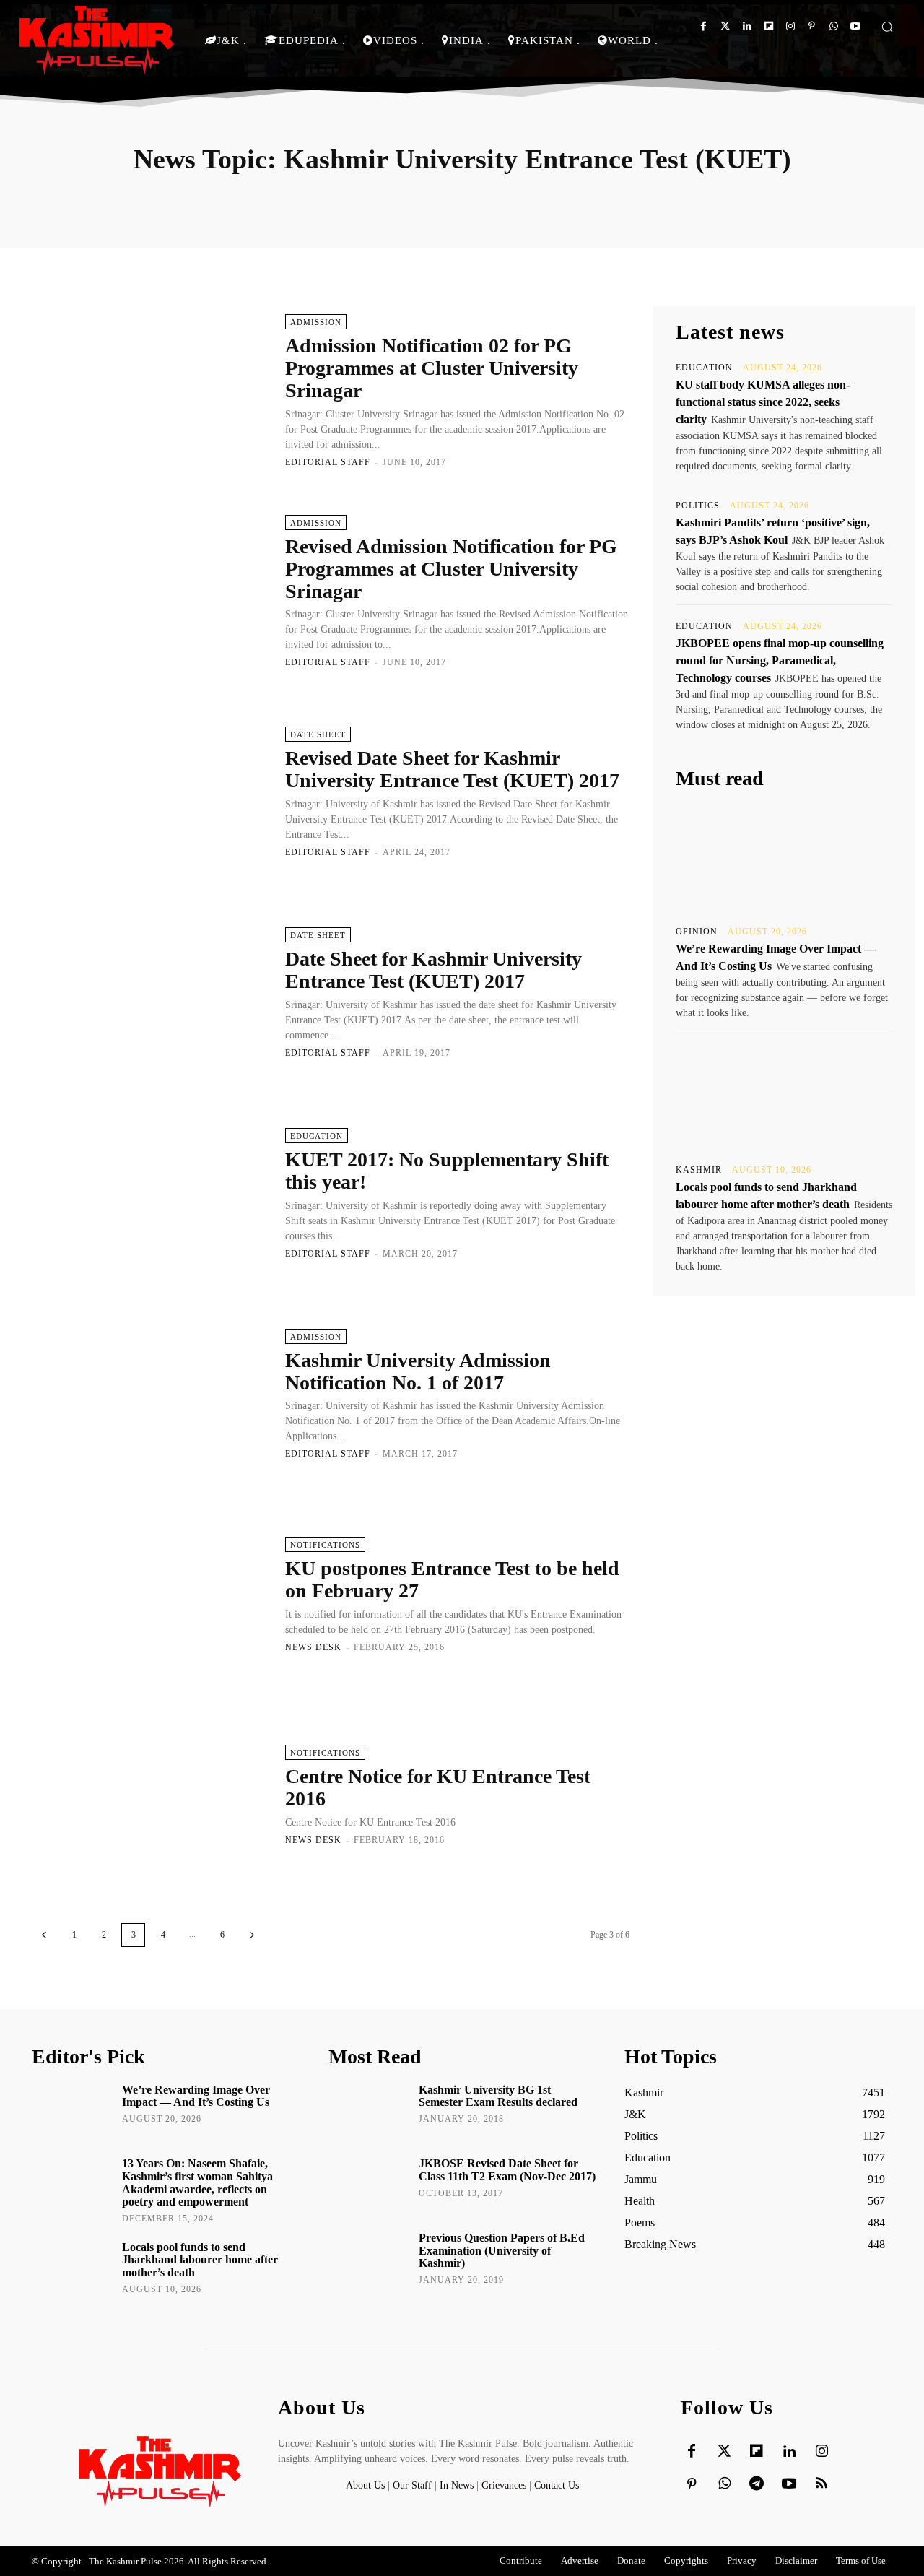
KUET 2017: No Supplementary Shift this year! (447, 1171)
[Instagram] (790, 26)
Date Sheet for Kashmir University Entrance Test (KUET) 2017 (433, 970)
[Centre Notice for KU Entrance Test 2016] (151, 1795)
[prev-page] (44, 1935)
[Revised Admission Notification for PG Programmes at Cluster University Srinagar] (151, 591)
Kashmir (699, 1170)
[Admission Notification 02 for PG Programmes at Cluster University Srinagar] (151, 390)
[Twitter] (725, 26)
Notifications (325, 1545)
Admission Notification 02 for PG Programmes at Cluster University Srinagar (432, 368)
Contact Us (557, 2485)
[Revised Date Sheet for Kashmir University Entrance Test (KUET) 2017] (151, 792)
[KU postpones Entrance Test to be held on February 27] (151, 1594)
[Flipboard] (768, 26)
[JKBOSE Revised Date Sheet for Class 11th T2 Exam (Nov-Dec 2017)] (369, 2184)
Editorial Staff (328, 462)
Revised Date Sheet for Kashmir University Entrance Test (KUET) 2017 (452, 769)
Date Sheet (318, 734)
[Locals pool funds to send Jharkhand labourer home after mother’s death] (784, 1096)
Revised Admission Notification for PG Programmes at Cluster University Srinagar (451, 569)
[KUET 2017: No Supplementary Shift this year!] (151, 1192)
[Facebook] (703, 26)
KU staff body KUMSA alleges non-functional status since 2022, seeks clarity (763, 402)
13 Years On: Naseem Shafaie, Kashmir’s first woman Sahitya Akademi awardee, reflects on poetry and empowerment (197, 2182)
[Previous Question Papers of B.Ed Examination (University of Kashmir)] (369, 2258)
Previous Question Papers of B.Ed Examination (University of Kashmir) (502, 2250)
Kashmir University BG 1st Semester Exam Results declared (498, 2096)
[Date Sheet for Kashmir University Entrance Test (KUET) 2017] (151, 992)
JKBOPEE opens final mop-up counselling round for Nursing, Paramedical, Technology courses (780, 660)
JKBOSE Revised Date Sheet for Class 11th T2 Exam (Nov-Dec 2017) (507, 2170)
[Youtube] (855, 26)
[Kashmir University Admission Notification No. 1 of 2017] (151, 1393)
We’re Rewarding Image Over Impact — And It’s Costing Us (196, 2096)
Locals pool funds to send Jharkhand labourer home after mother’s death (200, 2260)
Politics (698, 506)
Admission (316, 322)
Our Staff (412, 2485)
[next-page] (252, 1935)
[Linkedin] (747, 26)
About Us (367, 2485)
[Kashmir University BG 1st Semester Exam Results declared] (369, 2110)
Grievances (504, 2485)
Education (317, 1136)
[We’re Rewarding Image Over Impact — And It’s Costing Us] (784, 858)
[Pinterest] (812, 26)
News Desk (313, 1647)
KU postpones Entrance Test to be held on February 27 (452, 1579)
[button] (887, 27)
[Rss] (821, 2484)
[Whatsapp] (833, 26)
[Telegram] (757, 2484)
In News (457, 2485)
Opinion (697, 932)
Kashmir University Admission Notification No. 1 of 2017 (418, 1371)
